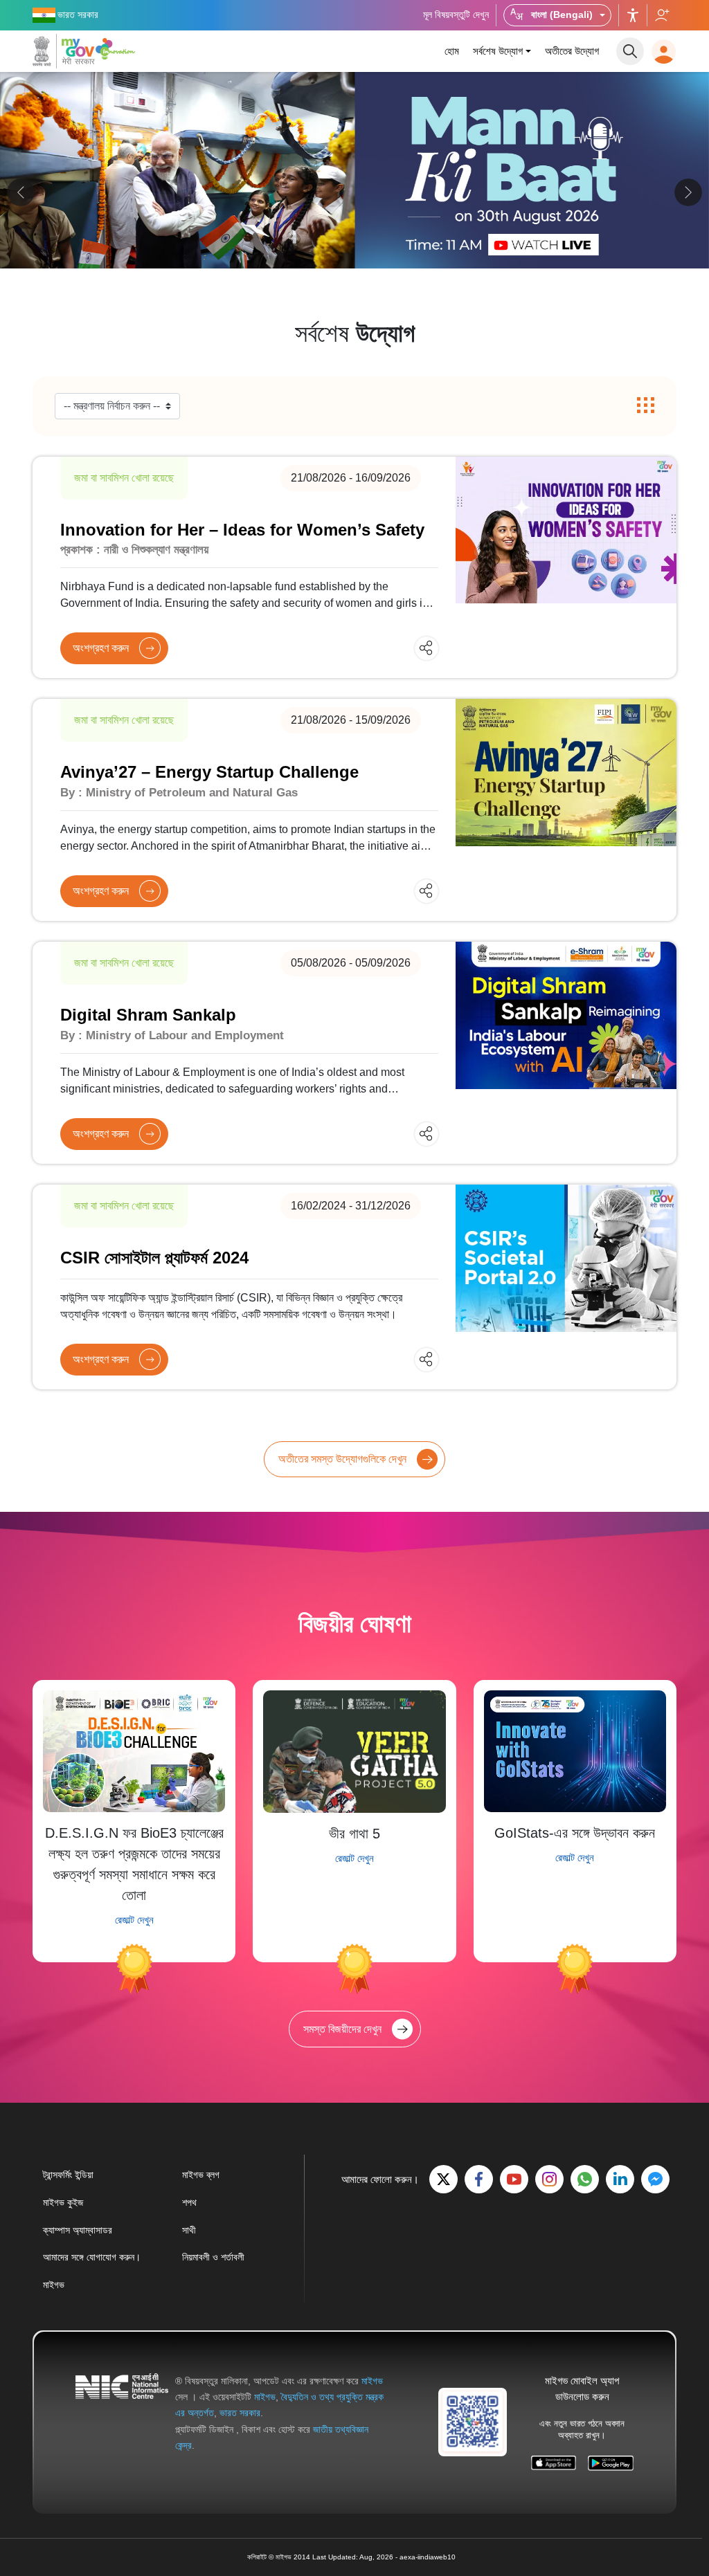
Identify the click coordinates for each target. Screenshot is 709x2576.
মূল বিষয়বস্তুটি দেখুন (456, 15)
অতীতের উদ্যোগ (572, 51)
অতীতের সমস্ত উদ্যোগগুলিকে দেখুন (342, 1459)
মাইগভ (54, 2285)
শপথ (189, 2202)
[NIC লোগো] (122, 2413)
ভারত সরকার (240, 2413)
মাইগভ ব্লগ (201, 2175)
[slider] (354, 190)
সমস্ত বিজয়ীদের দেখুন (342, 2029)
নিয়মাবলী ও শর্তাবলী (213, 2257)
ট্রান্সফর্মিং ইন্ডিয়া (68, 2175)
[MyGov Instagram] (549, 2179)
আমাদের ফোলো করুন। (662, 15)
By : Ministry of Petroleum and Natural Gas (179, 793)
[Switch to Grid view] (646, 406)
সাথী (189, 2230)
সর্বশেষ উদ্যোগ (498, 51)
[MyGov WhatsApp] (585, 2179)
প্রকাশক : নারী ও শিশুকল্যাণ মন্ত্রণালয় (134, 550)
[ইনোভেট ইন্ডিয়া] (117, 48)
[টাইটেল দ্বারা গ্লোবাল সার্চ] (630, 51)
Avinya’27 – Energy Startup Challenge (209, 772)
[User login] (664, 52)
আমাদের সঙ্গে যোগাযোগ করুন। (92, 2257)
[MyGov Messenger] (655, 2179)
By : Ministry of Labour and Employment (172, 1035)
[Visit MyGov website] (473, 2421)
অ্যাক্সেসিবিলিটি (633, 15)
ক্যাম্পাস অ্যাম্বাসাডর (78, 2230)
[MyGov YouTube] (514, 2179)
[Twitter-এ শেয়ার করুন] (413, 647)
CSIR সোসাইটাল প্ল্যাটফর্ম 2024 (154, 1258)
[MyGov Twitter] (443, 2179)
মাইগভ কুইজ (63, 2202)
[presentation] (21, 192)
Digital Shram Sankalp (148, 1015)
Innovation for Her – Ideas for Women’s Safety (242, 530)
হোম (452, 51)
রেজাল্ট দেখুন (134, 1920)
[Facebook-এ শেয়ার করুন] (389, 647)
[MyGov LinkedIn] (620, 2179)
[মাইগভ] (64, 51)
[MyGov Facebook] (479, 2179)
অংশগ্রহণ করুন (101, 648)
